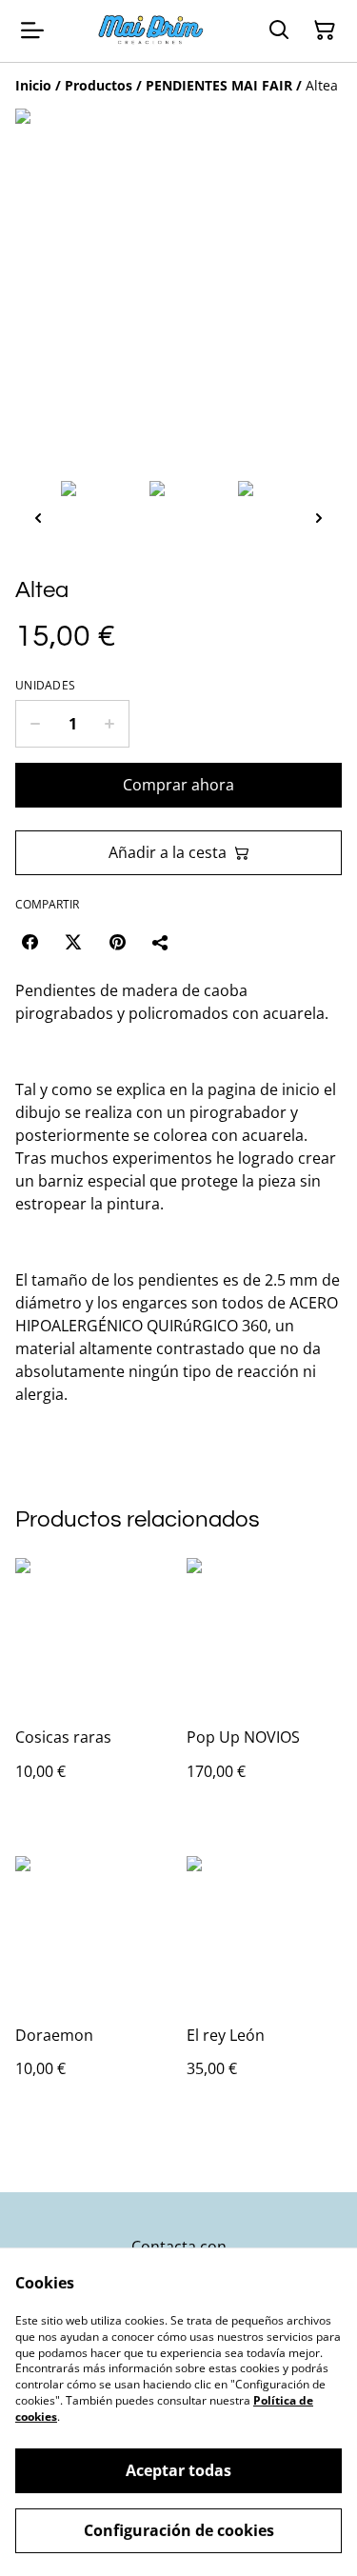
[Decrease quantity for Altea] (35, 724)
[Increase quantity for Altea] (110, 724)
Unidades (45, 686)
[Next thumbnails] (319, 518)
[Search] (279, 30)
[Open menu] (32, 30)
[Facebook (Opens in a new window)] (30, 942)
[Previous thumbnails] (38, 518)
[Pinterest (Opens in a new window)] (117, 942)
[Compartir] (161, 942)
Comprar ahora (178, 785)
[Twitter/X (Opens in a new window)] (73, 942)
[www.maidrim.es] (152, 31)
